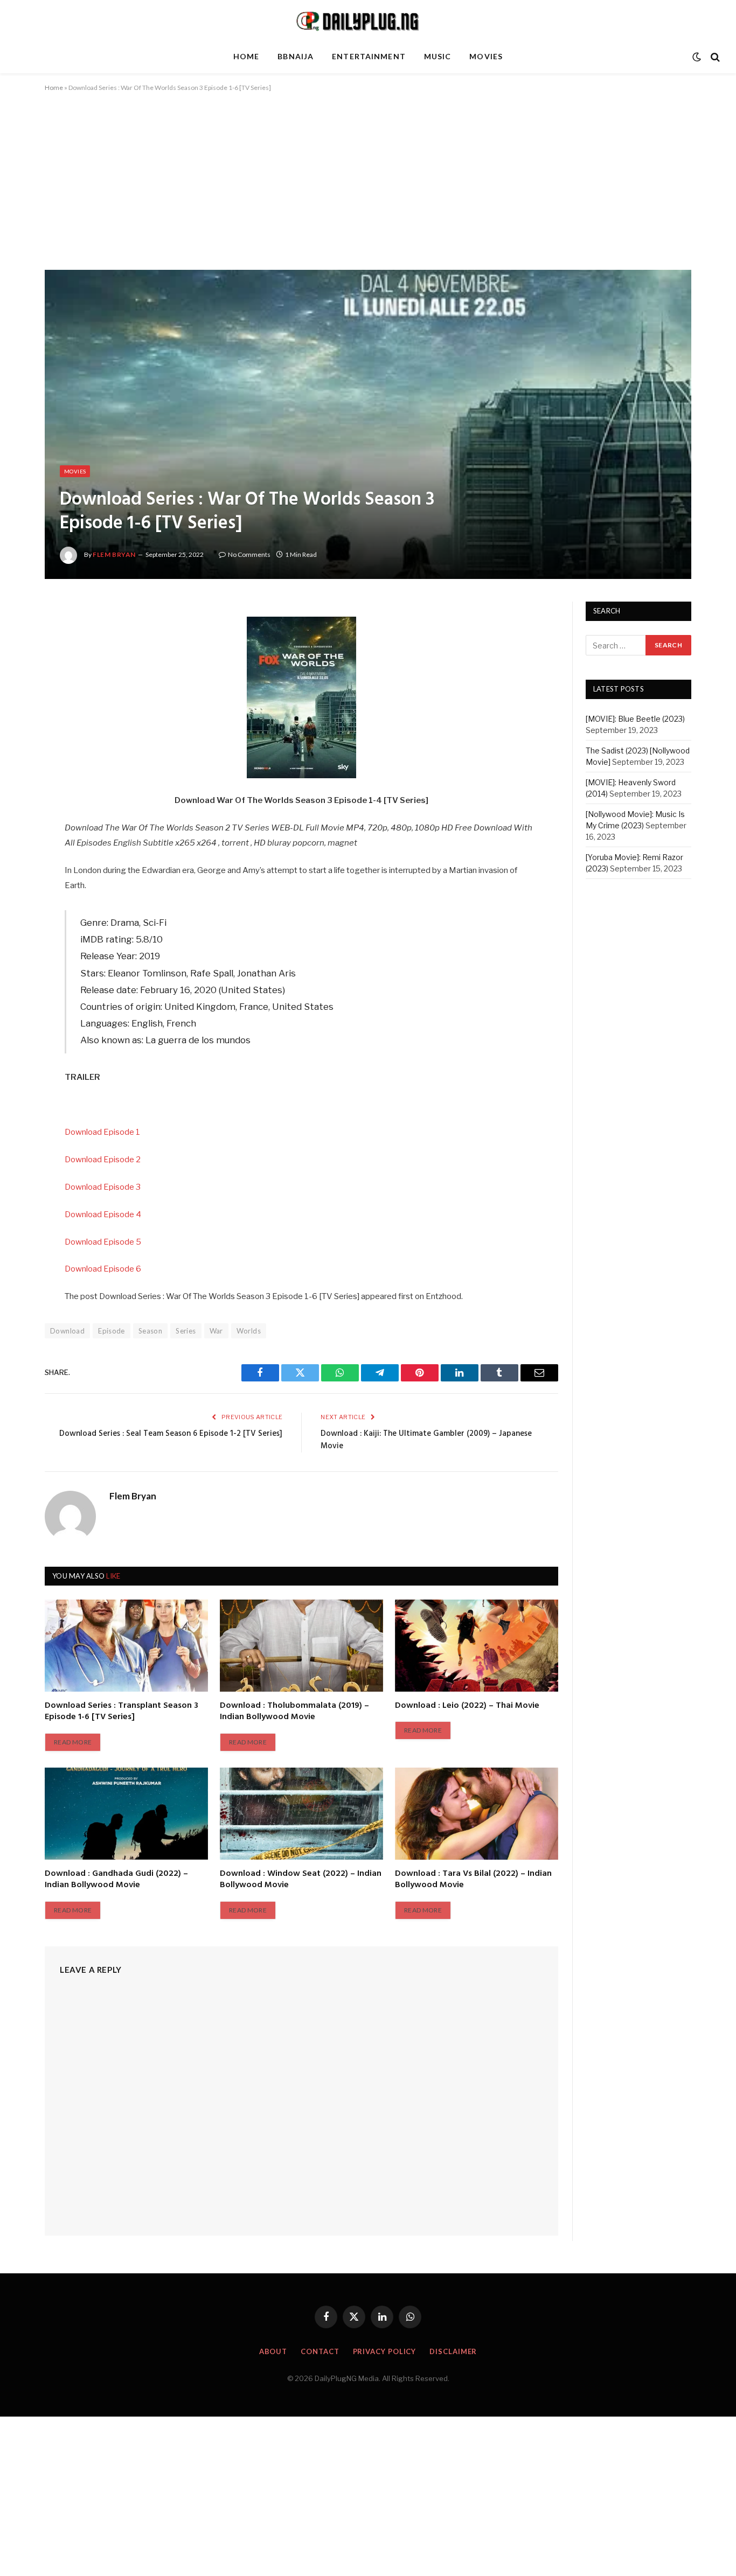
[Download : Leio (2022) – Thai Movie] (477, 1645)
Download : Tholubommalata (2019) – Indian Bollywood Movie (294, 1712)
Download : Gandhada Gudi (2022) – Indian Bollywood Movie (116, 1880)
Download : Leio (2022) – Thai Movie (467, 1706)
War (216, 1331)
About (273, 2351)
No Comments (249, 554)
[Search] (714, 57)
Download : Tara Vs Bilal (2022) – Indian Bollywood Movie (473, 1880)
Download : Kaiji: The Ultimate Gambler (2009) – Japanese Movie (426, 1440)
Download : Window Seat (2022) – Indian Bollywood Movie (301, 1880)
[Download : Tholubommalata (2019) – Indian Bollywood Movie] (301, 1645)
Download (67, 1331)
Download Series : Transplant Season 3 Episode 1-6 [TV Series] (121, 1712)
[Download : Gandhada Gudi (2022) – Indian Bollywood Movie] (126, 1813)
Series (186, 1331)
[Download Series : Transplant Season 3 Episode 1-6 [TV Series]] (126, 1645)
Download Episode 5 (103, 1242)
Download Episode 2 (103, 1160)
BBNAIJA (296, 56)
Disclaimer (453, 2351)
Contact (320, 2351)
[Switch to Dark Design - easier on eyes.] (697, 57)
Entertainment (369, 56)
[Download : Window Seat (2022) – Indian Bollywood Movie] (301, 1813)
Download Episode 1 (102, 1132)
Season (150, 1331)
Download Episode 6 (103, 1269)
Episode (112, 1331)
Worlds (249, 1331)
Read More (73, 1742)
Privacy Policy (385, 2351)
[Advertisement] (368, 190)
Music (438, 56)
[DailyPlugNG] (368, 20)
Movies (486, 56)
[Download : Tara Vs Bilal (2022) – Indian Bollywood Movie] (477, 1813)
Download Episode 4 (103, 1214)
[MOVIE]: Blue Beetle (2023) (635, 719)
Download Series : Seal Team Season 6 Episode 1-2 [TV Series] (171, 1434)
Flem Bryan (114, 554)
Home (246, 56)
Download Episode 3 (103, 1187)
